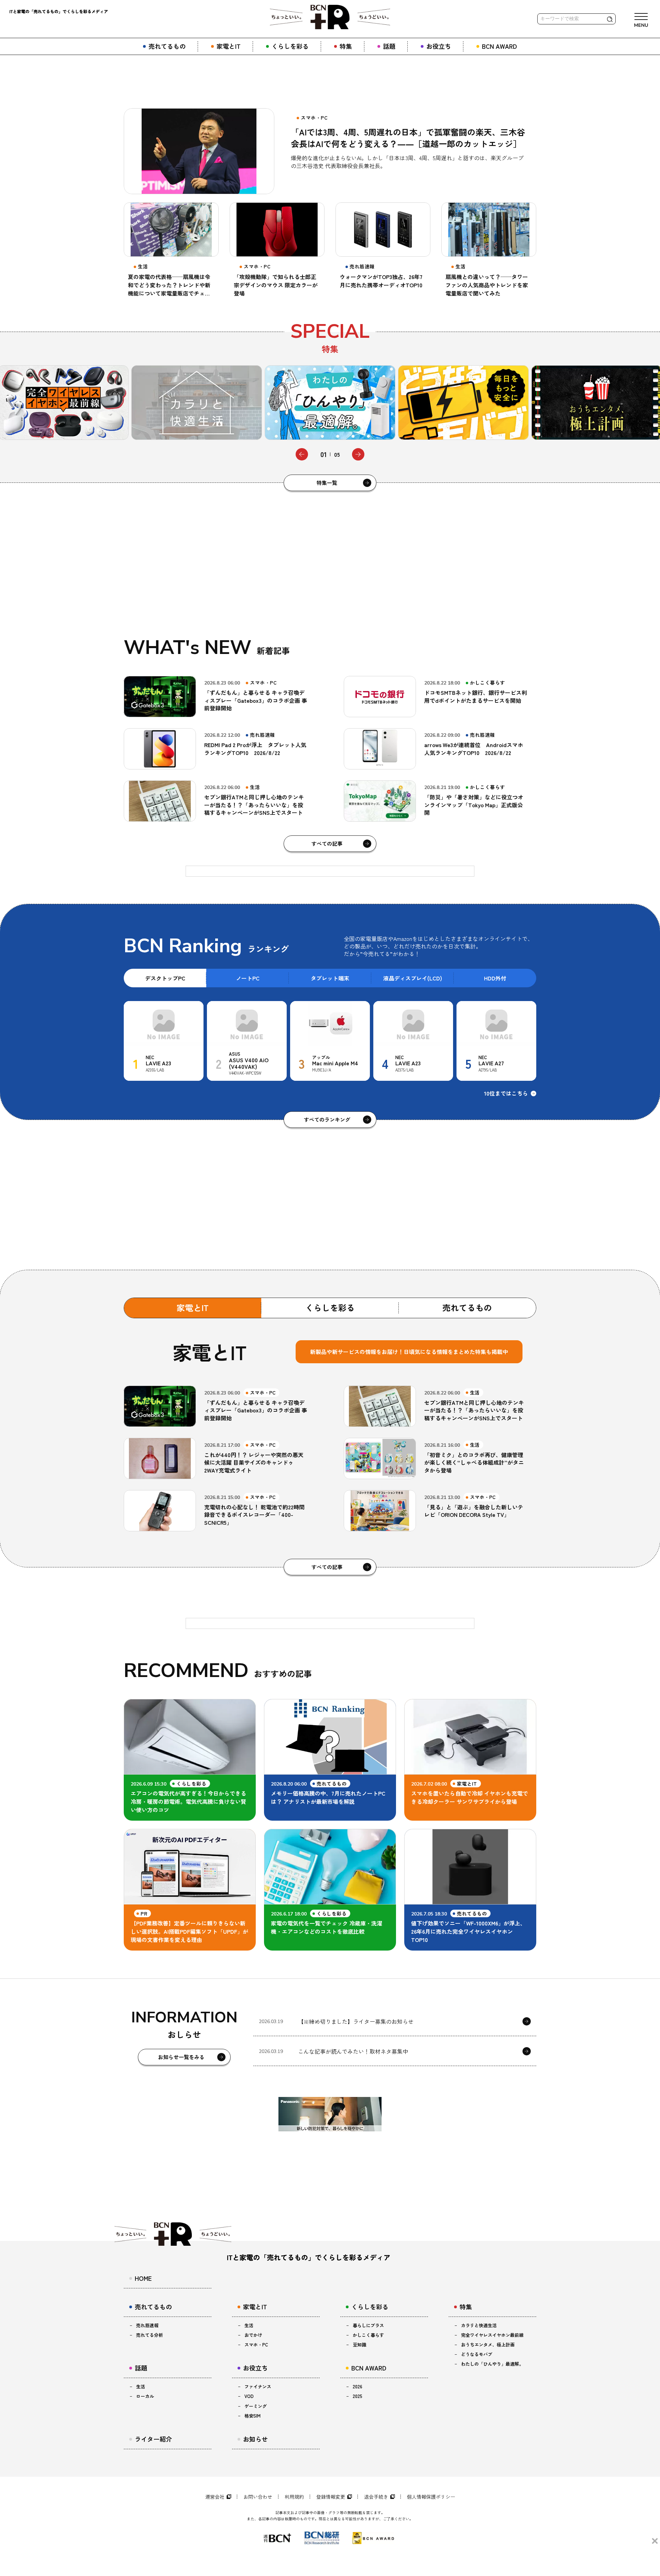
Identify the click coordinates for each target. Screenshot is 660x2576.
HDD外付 (495, 978)
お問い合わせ (258, 2497)
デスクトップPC (165, 978)
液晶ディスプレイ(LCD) (413, 978)
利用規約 (294, 2497)
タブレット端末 (330, 978)
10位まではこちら (506, 1093)
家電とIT (193, 1307)
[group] (197, 403)
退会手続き (376, 2497)
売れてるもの (467, 1307)
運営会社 (215, 2497)
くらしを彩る (330, 1307)
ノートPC (248, 978)
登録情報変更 (331, 2497)
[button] (302, 454)
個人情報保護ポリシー (431, 2497)
